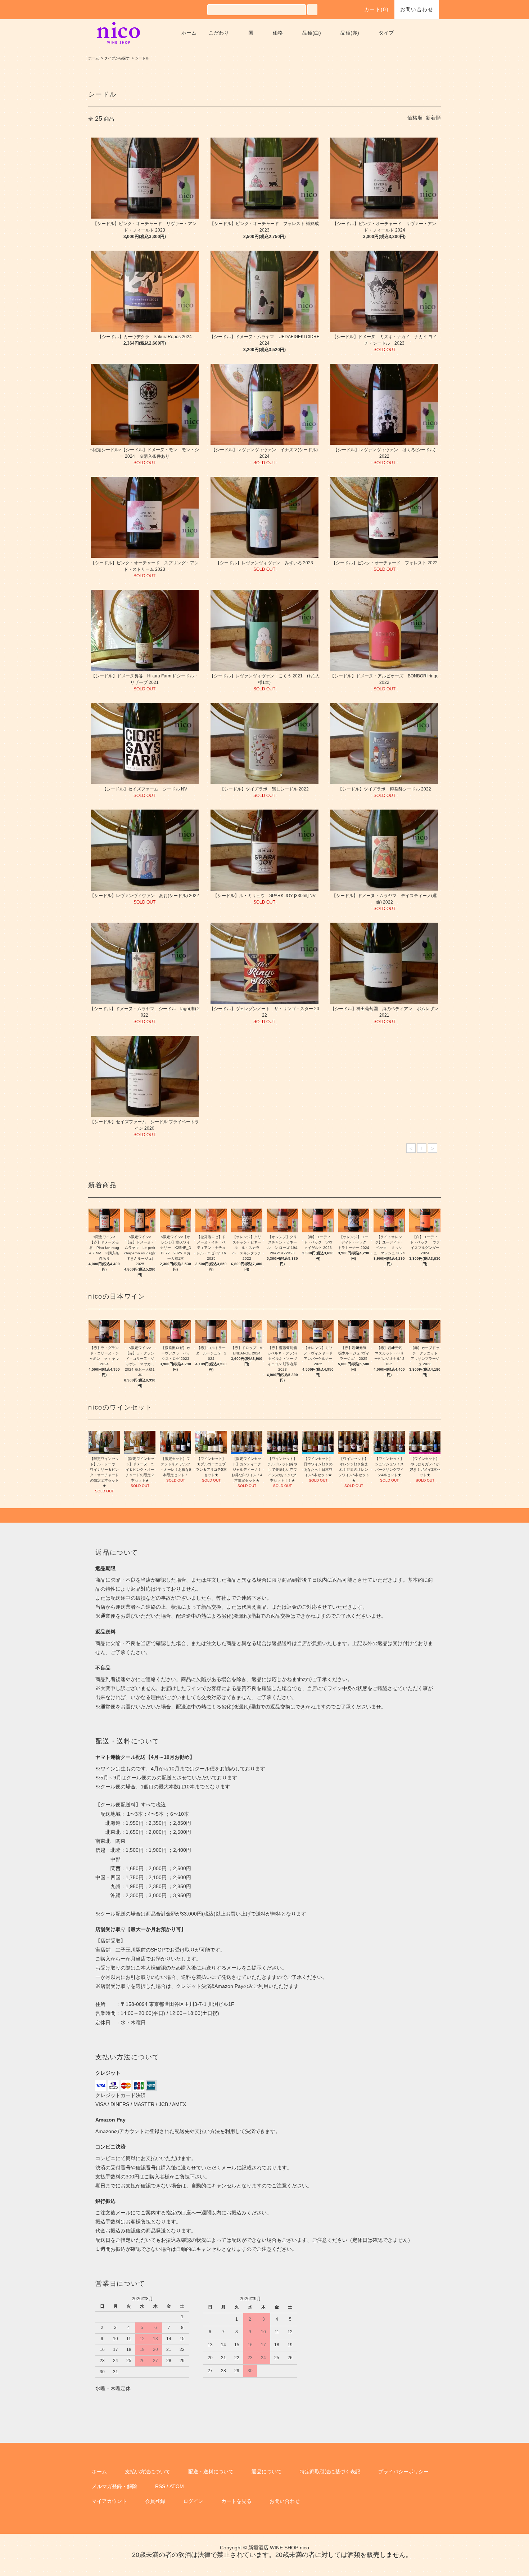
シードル (142, 58)
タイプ (386, 33)
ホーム (189, 33)
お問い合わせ (417, 9)
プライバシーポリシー (403, 2472)
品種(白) (312, 33)
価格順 (415, 118)
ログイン (193, 2501)
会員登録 (155, 2501)
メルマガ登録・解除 (114, 2486)
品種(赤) (350, 33)
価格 (278, 33)
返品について (267, 2472)
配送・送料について (211, 2472)
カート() (376, 9)
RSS (160, 2486)
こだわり (219, 33)
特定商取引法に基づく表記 (330, 2472)
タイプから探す (117, 58)
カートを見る (236, 2501)
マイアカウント (109, 2501)
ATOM (177, 2486)
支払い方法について (148, 2472)
